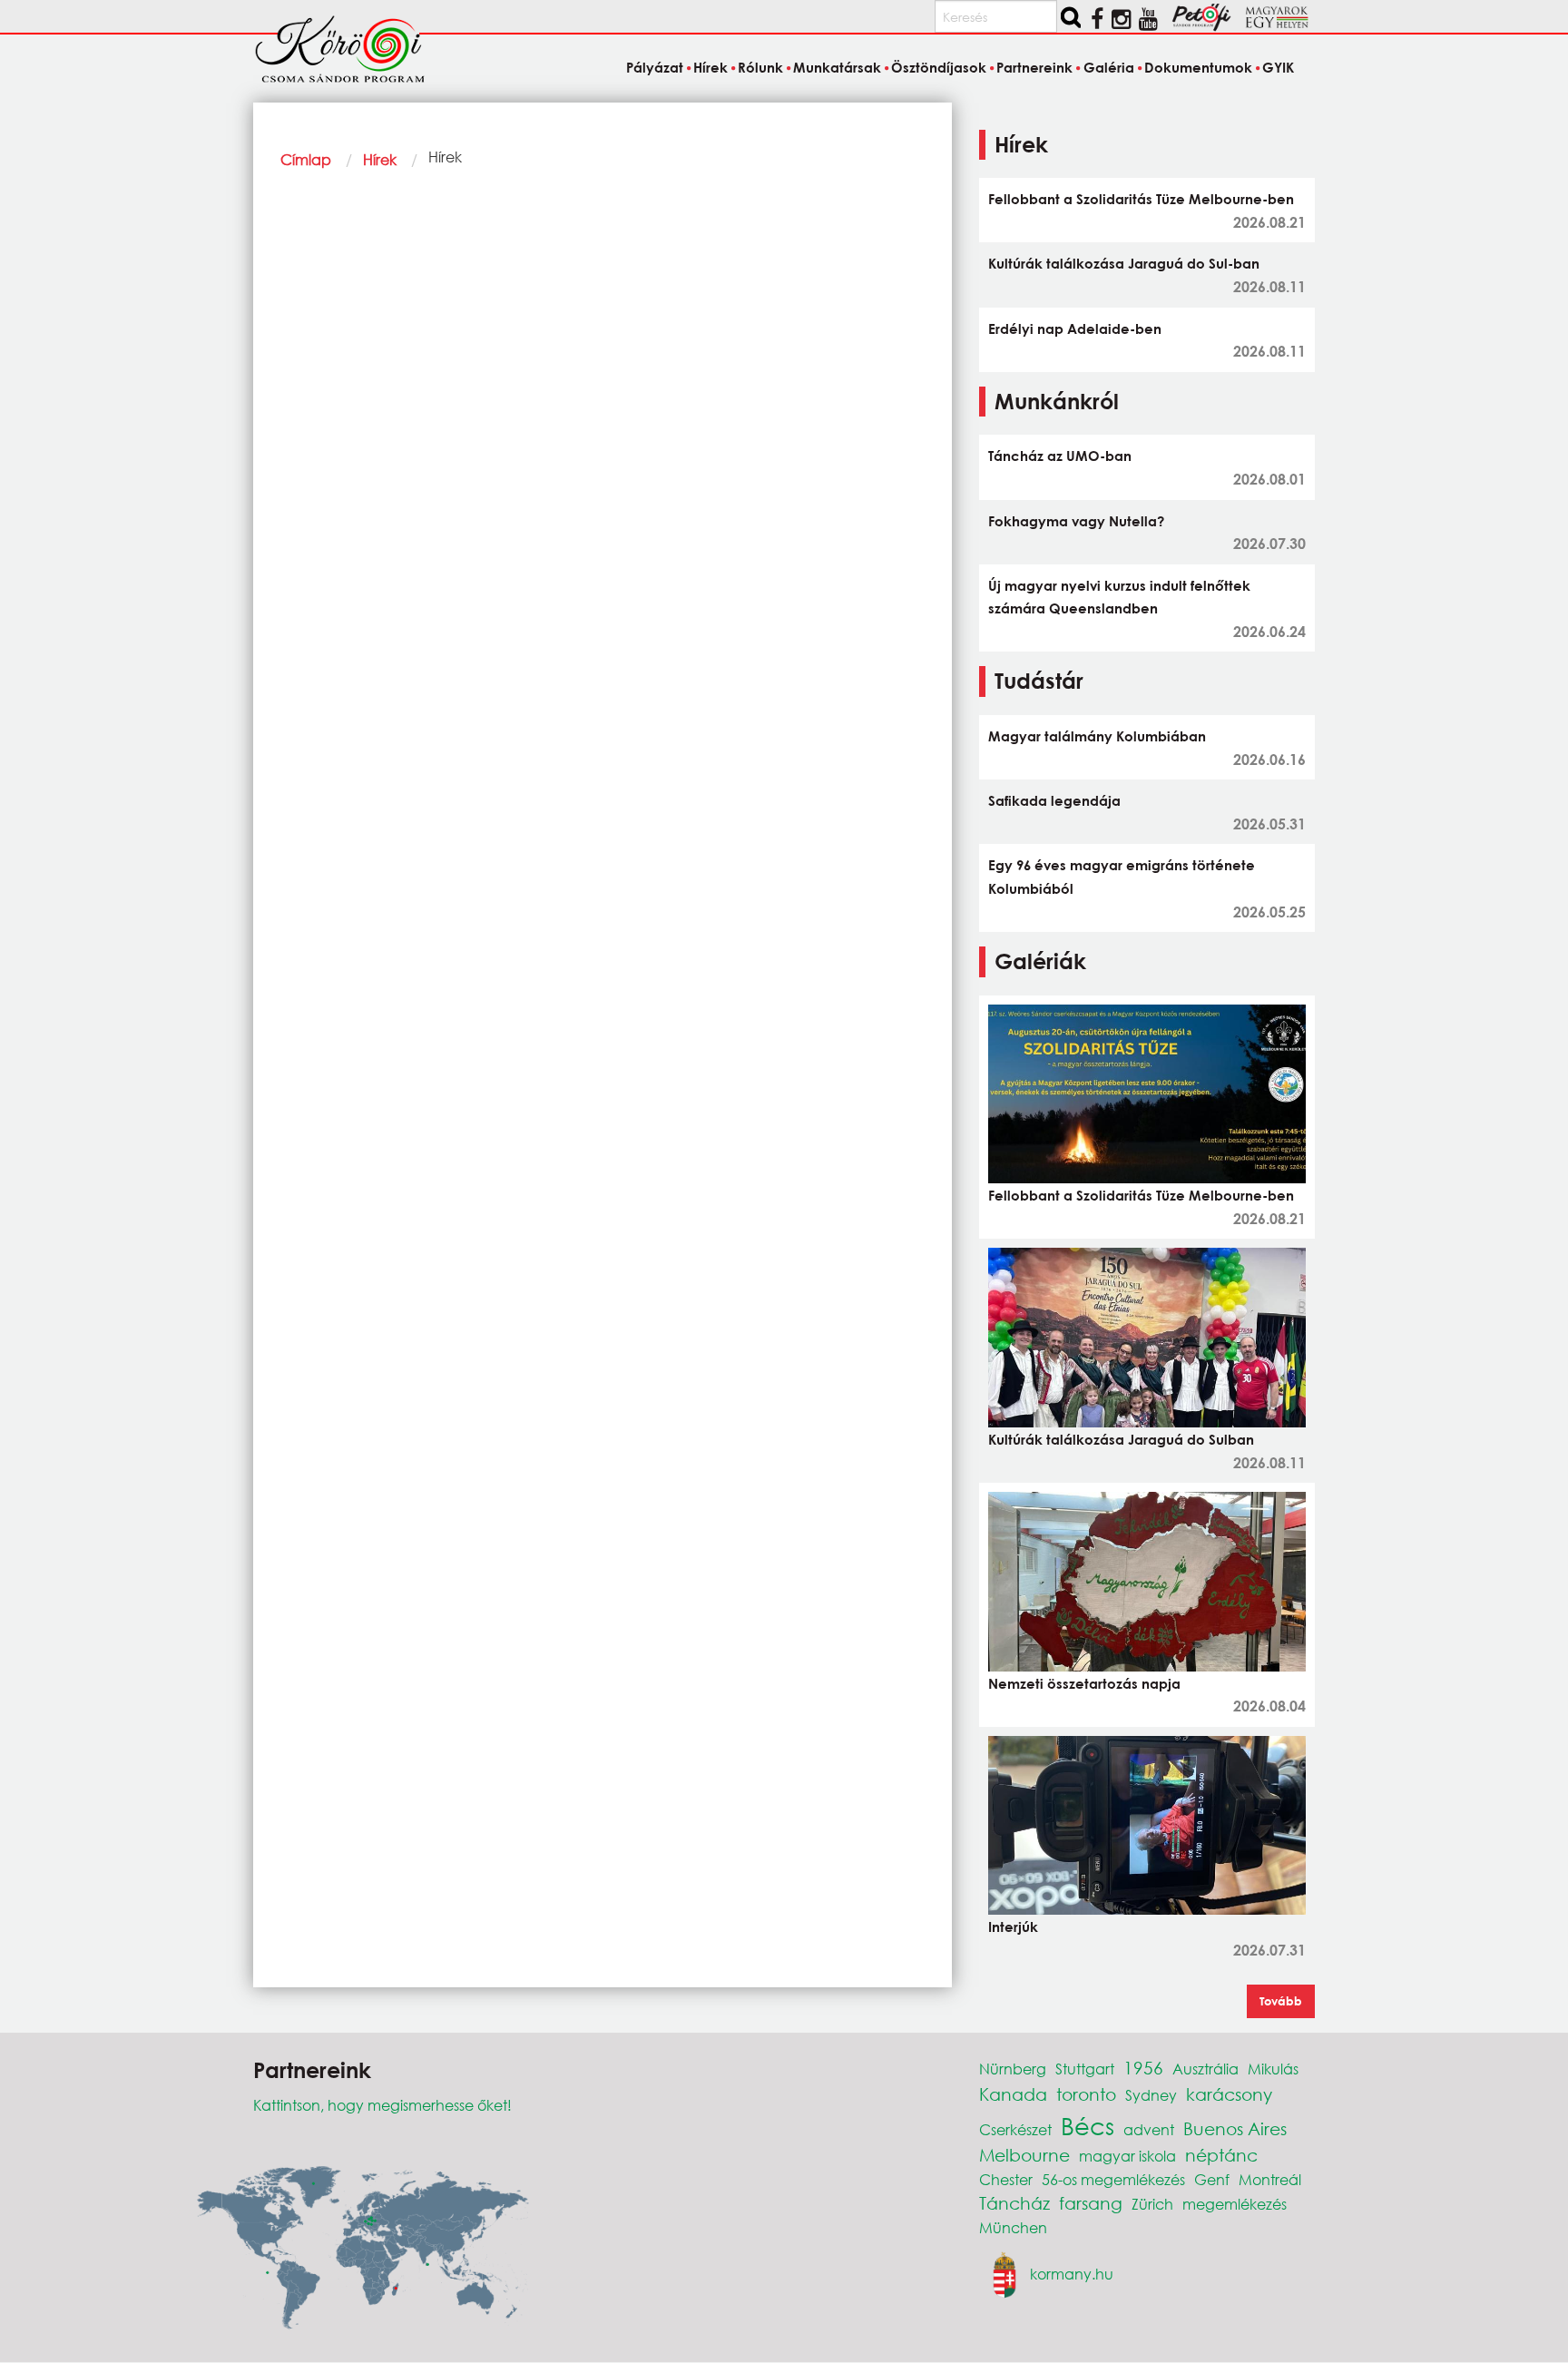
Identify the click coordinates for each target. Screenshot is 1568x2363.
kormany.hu (1072, 2274)
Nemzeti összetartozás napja (1084, 1683)
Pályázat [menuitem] (654, 67)
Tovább (1281, 2001)
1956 (1143, 2068)
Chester (1006, 2179)
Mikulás (1273, 2069)
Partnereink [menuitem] (1034, 67)
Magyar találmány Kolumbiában (1097, 736)
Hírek (380, 159)
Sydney (1151, 2095)
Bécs (1088, 2125)
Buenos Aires (1235, 2128)
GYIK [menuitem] (1278, 67)
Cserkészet (1015, 2129)
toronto (1086, 2094)
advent (1149, 2129)
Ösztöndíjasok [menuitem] (939, 67)
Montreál (1270, 2179)
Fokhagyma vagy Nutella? (1076, 521)
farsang (1091, 2203)
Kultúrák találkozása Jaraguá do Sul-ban (1124, 263)
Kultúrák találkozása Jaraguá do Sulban (1121, 1439)
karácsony (1229, 2094)
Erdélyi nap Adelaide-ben (1075, 328)
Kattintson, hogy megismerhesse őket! (382, 2105)
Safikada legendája (1054, 800)
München (1013, 2227)
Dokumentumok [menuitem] (1198, 67)
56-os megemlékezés (1113, 2179)
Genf (1212, 2179)
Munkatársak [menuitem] (837, 67)
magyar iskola (1127, 2156)
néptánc (1221, 2155)
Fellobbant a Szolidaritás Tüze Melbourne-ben (1141, 199)
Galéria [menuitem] (1108, 67)
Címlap (306, 159)
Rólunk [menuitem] (760, 67)
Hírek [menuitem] (710, 67)
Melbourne (1024, 2155)
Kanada (1013, 2094)
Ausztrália (1205, 2069)
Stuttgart (1085, 2069)
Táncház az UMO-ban (1060, 456)
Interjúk (1013, 1927)
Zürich (1152, 2204)
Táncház (1014, 2203)
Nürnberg (1013, 2069)
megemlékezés (1235, 2204)
